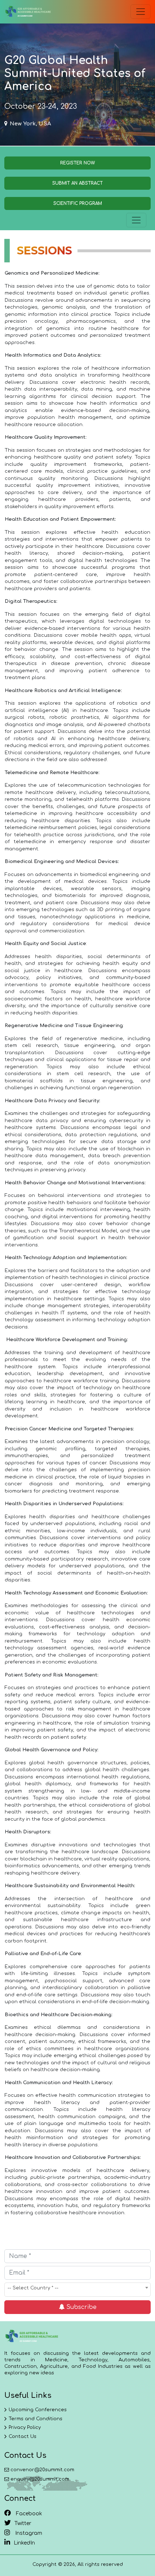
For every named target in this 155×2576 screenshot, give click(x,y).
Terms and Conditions (36, 2419)
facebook (28, 2514)
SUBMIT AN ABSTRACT (77, 183)
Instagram (28, 2533)
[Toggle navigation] (141, 12)
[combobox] (77, 2290)
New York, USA (30, 124)
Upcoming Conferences (38, 2410)
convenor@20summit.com (42, 2470)
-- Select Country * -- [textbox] (33, 2288)
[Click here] (28, 12)
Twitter (23, 2523)
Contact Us (23, 2437)
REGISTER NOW (77, 163)
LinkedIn (24, 2543)
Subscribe (81, 2307)
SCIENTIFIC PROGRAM (78, 203)
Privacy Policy (25, 2427)
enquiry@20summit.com (40, 2479)
